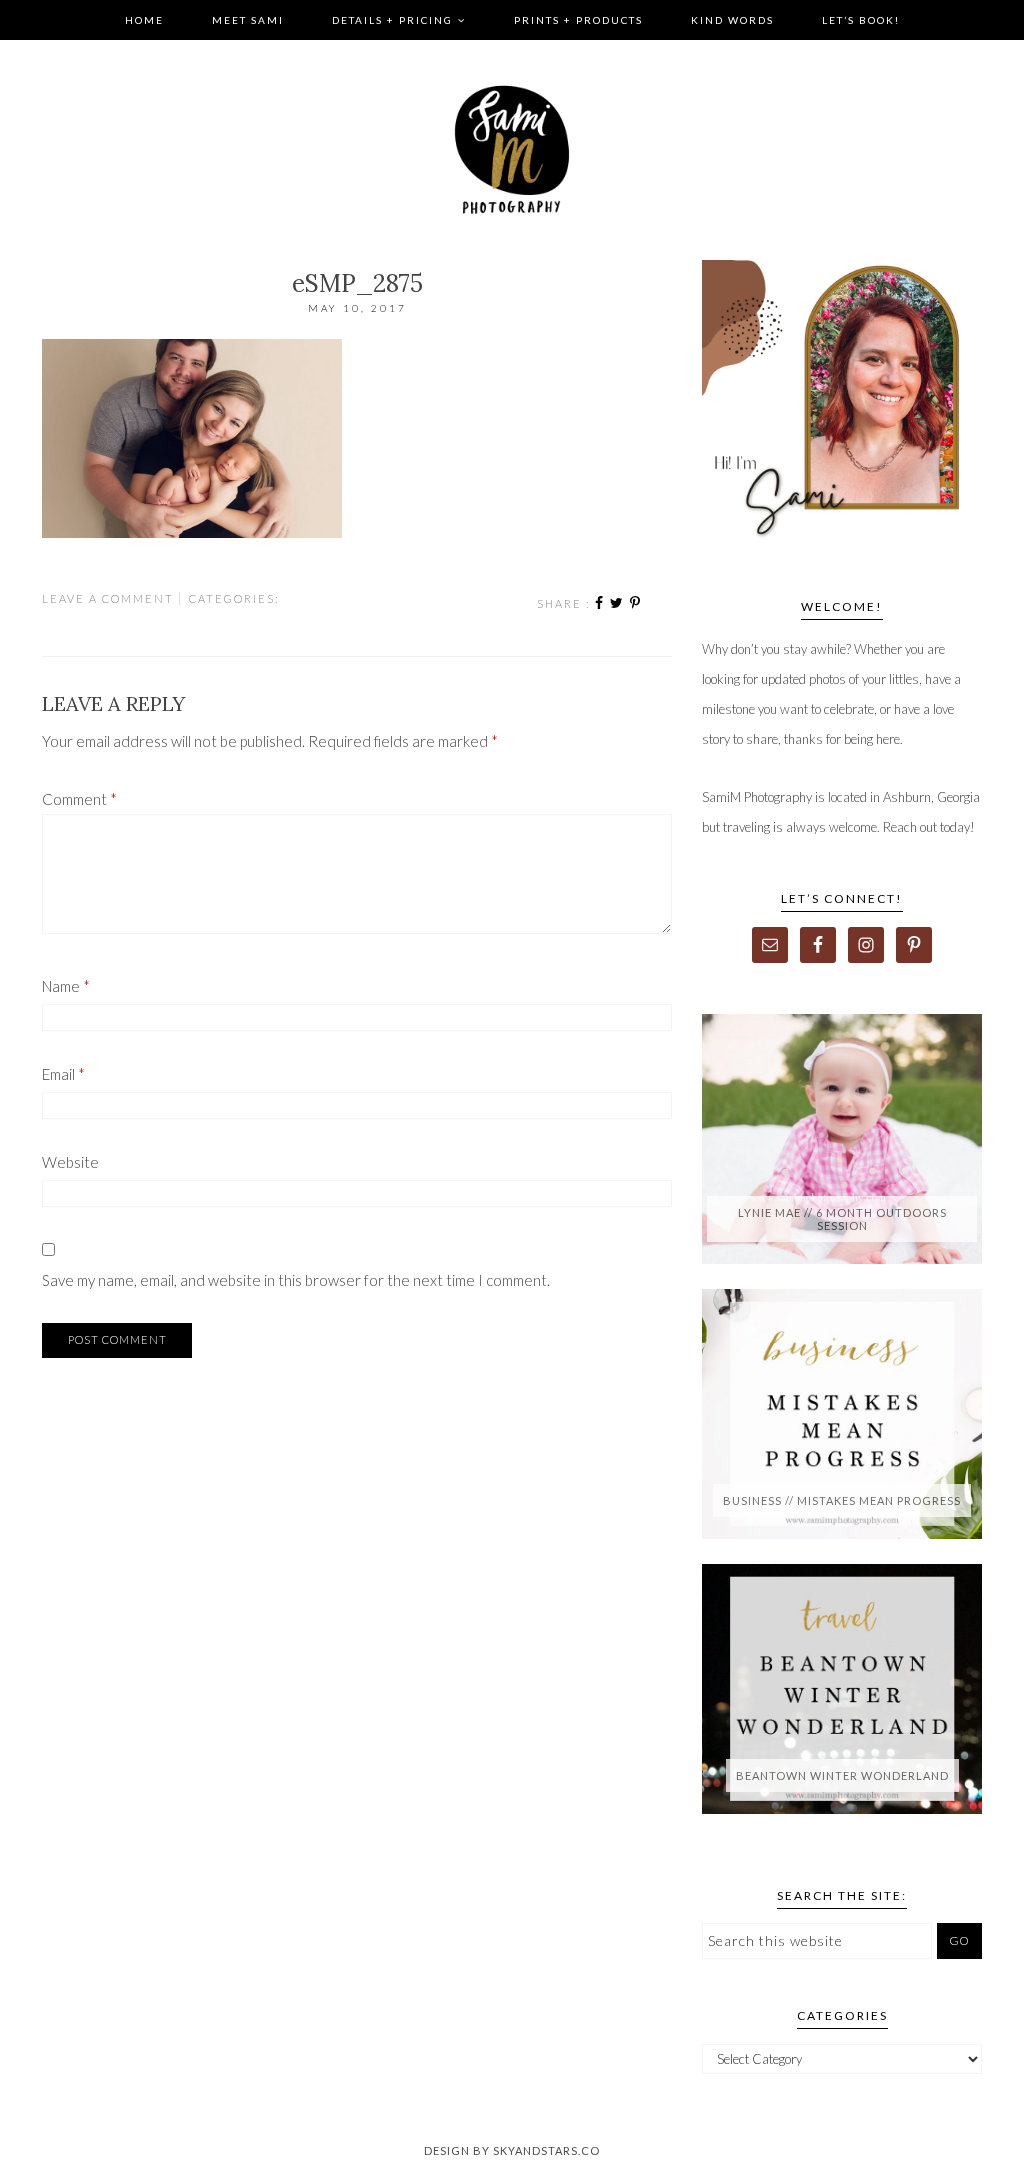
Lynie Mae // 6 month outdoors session (842, 1219)
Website (70, 1162)
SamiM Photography (512, 150)
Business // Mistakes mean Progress (842, 1500)
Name (66, 986)
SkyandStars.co (546, 2150)
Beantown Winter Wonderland (842, 1775)
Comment (79, 799)
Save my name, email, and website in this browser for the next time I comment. (296, 1280)
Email (63, 1074)
